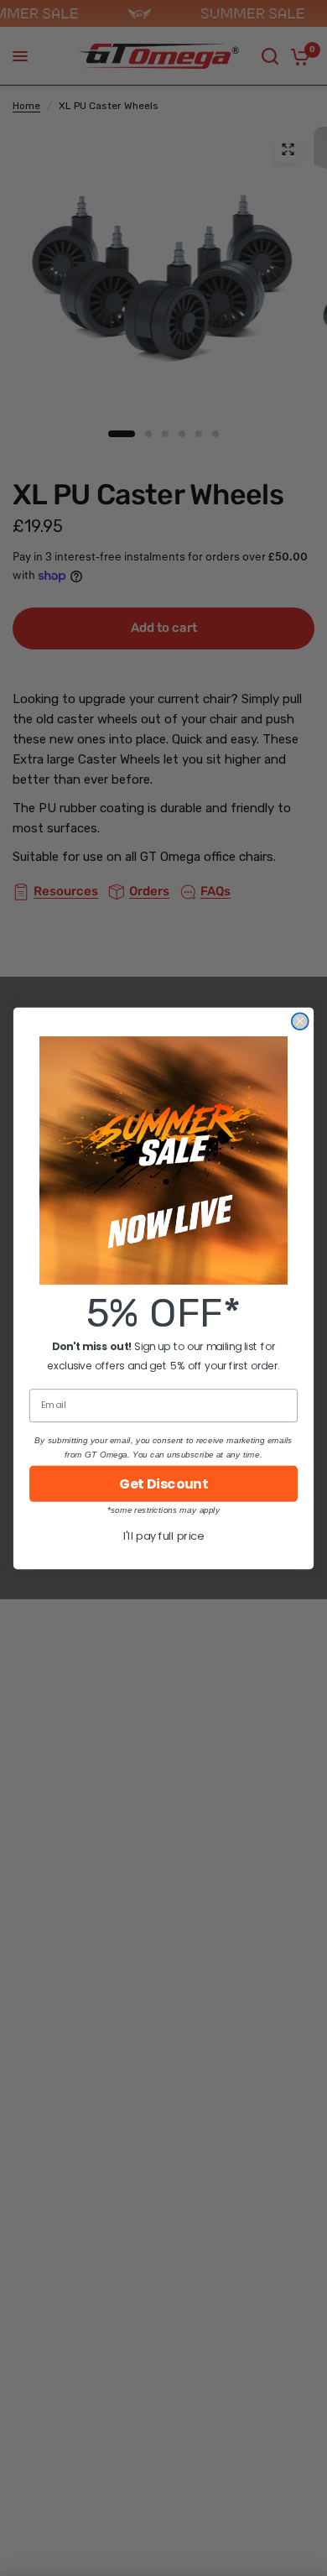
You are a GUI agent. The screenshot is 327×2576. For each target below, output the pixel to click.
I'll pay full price (163, 1536)
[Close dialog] (300, 1021)
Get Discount (163, 1484)
